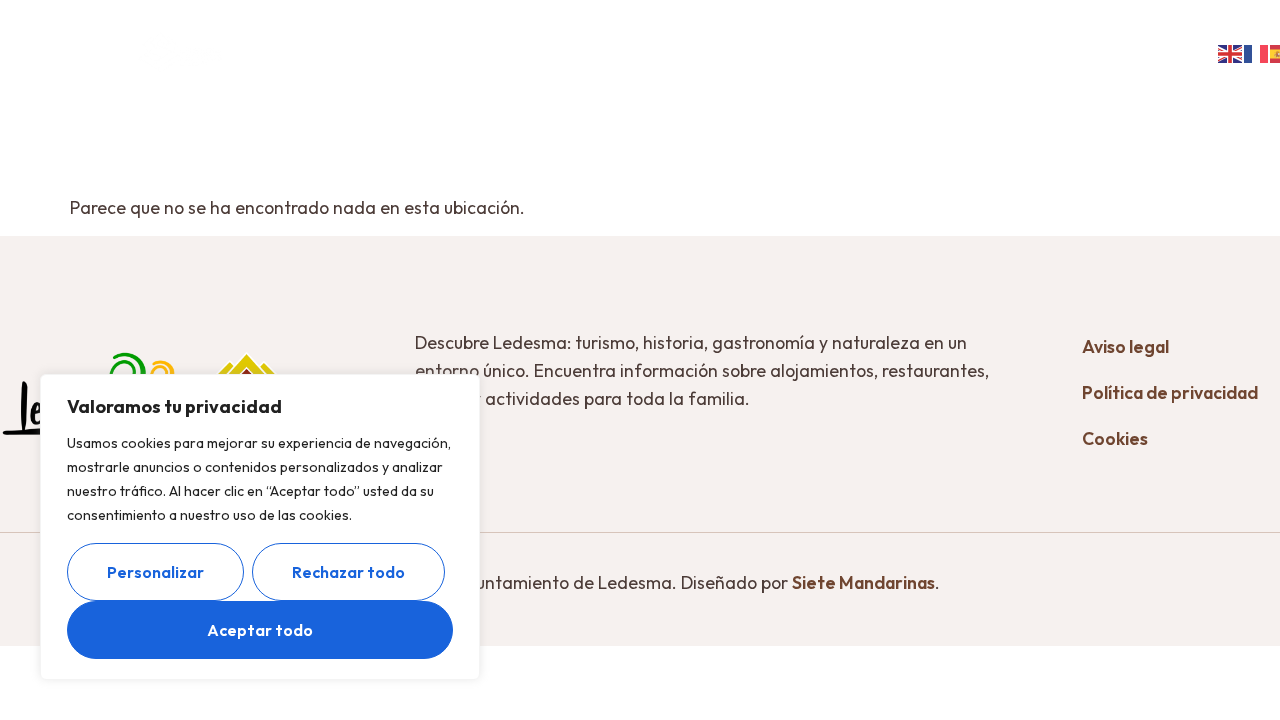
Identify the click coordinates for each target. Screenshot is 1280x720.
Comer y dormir (676, 37)
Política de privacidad (1170, 392)
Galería (1143, 37)
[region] (260, 527)
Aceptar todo (260, 630)
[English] (1231, 51)
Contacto (718, 67)
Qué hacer (523, 37)
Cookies (1115, 438)
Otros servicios (847, 37)
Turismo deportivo (1009, 37)
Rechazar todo (348, 572)
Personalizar (155, 572)
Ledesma (298, 37)
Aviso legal (1125, 346)
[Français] (1257, 51)
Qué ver (398, 37)
